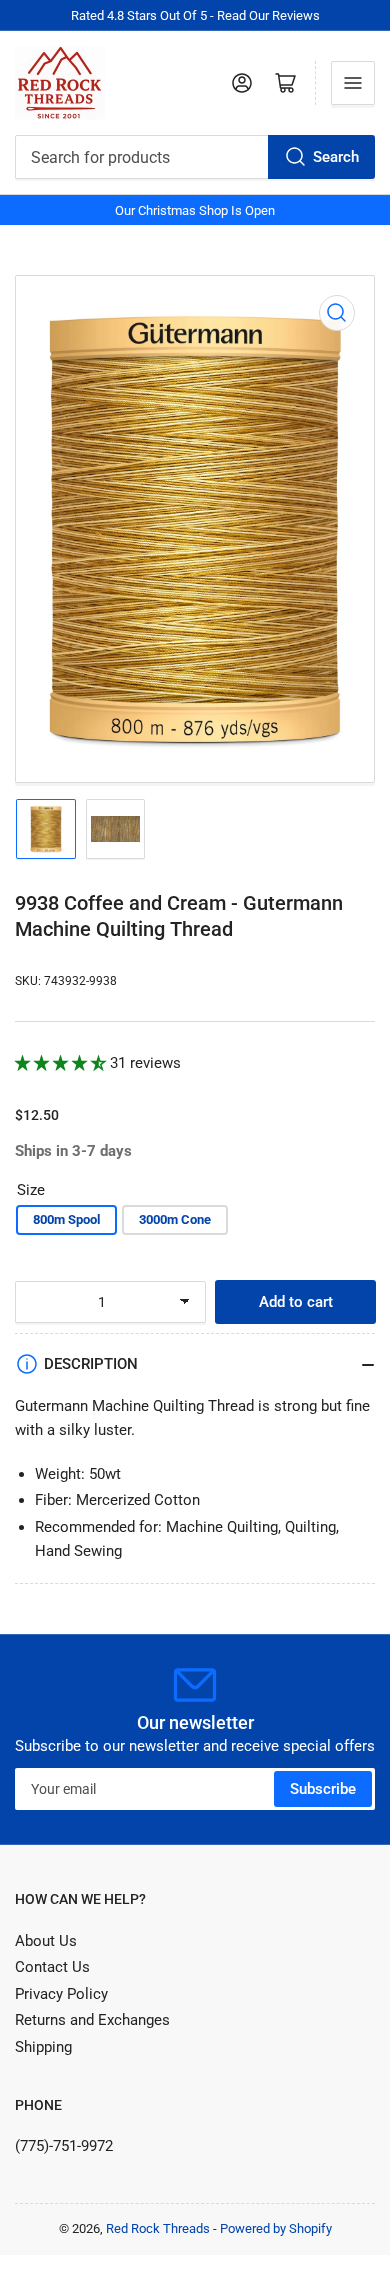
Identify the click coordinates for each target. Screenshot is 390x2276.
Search (336, 157)
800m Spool (66, 1219)
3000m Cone (175, 1219)
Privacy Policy (61, 1994)
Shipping (43, 2047)
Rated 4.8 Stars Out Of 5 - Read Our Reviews (195, 15)
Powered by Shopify (276, 2228)
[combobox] (195, 157)
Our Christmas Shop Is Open (195, 210)
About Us (46, 1941)
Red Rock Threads (158, 2228)
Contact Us (52, 1967)
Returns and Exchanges (92, 2020)
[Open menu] (353, 83)
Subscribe (323, 1789)
